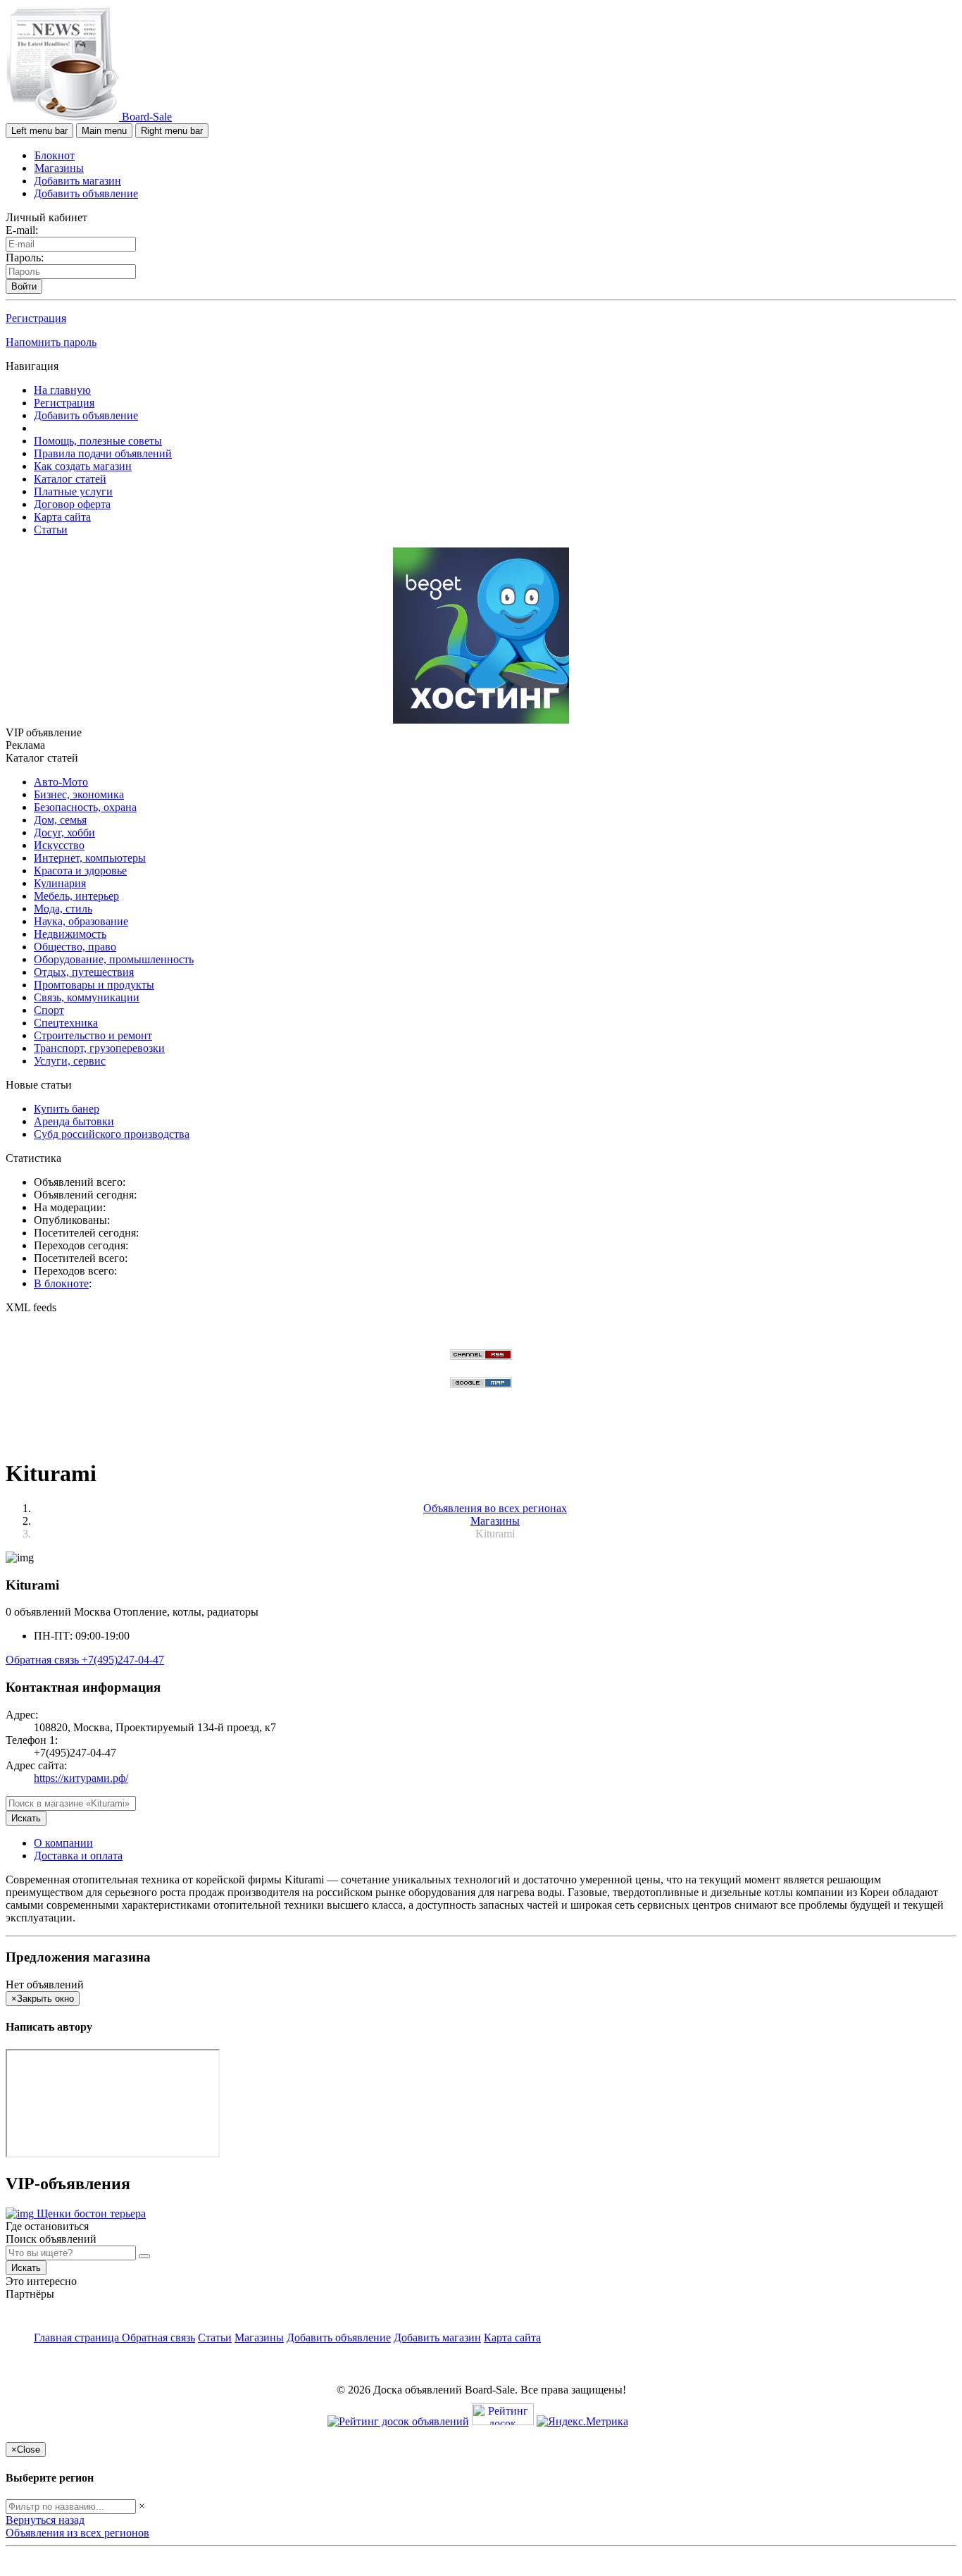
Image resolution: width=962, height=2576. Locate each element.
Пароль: (25, 258)
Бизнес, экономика (79, 794)
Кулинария (60, 883)
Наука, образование (81, 921)
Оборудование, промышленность (114, 959)
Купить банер (67, 1109)
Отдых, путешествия (84, 972)
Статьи (51, 530)
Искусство (59, 845)
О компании (63, 1843)
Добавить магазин (77, 181)
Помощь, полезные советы (98, 441)
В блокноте (61, 1283)
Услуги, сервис (70, 1061)
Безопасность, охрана (85, 807)
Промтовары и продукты (94, 985)
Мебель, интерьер (76, 896)
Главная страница (78, 2337)
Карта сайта (62, 517)
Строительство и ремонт (93, 1035)
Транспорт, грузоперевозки (99, 1048)
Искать (26, 1818)
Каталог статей (70, 479)
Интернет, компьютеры (90, 858)
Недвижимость (70, 934)
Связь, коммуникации (87, 997)
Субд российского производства (112, 1134)
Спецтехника (66, 1023)
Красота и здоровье (80, 871)
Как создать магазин (83, 466)
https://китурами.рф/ (81, 1778)
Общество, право (75, 947)
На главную (62, 390)
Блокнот (55, 155)
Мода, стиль (63, 909)
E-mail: (22, 230)
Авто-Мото (61, 782)
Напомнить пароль (51, 342)
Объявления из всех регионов (77, 2533)
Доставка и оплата (78, 1856)
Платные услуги (73, 491)
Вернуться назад (45, 2520)
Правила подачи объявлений (103, 453)
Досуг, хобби (64, 832)
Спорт (49, 1010)
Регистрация (36, 318)
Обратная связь (44, 1660)
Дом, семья (60, 820)
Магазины (59, 168)
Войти (24, 286)
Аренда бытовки (74, 1121)
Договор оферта (72, 504)
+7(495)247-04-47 (123, 1660)
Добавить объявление (86, 193)
